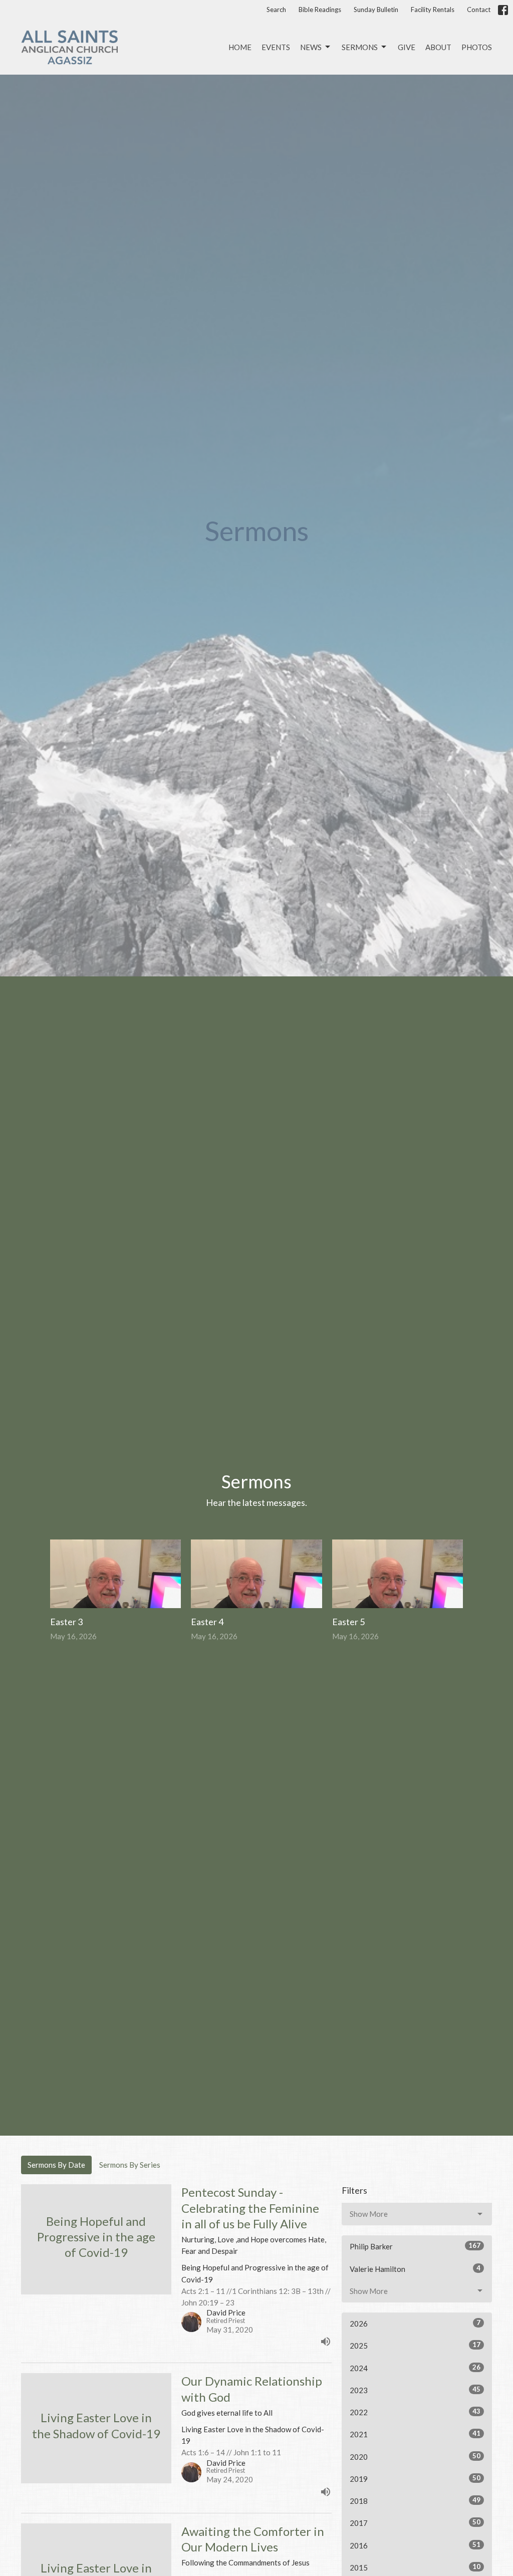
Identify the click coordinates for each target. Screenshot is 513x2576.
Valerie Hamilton (415, 2269)
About (438, 47)
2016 (415, 2545)
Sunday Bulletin (376, 10)
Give (407, 47)
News (311, 47)
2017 (415, 2523)
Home (240, 47)
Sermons (360, 47)
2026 (415, 2323)
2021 (415, 2434)
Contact (479, 10)
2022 (415, 2412)
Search (276, 10)
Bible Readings (320, 10)
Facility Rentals (433, 10)
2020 (415, 2457)
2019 (415, 2479)
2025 (415, 2345)
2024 (415, 2368)
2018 (415, 2501)
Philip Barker (415, 2246)
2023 (415, 2390)
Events (276, 47)
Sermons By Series (130, 2165)
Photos (477, 47)
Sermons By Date (56, 2165)
